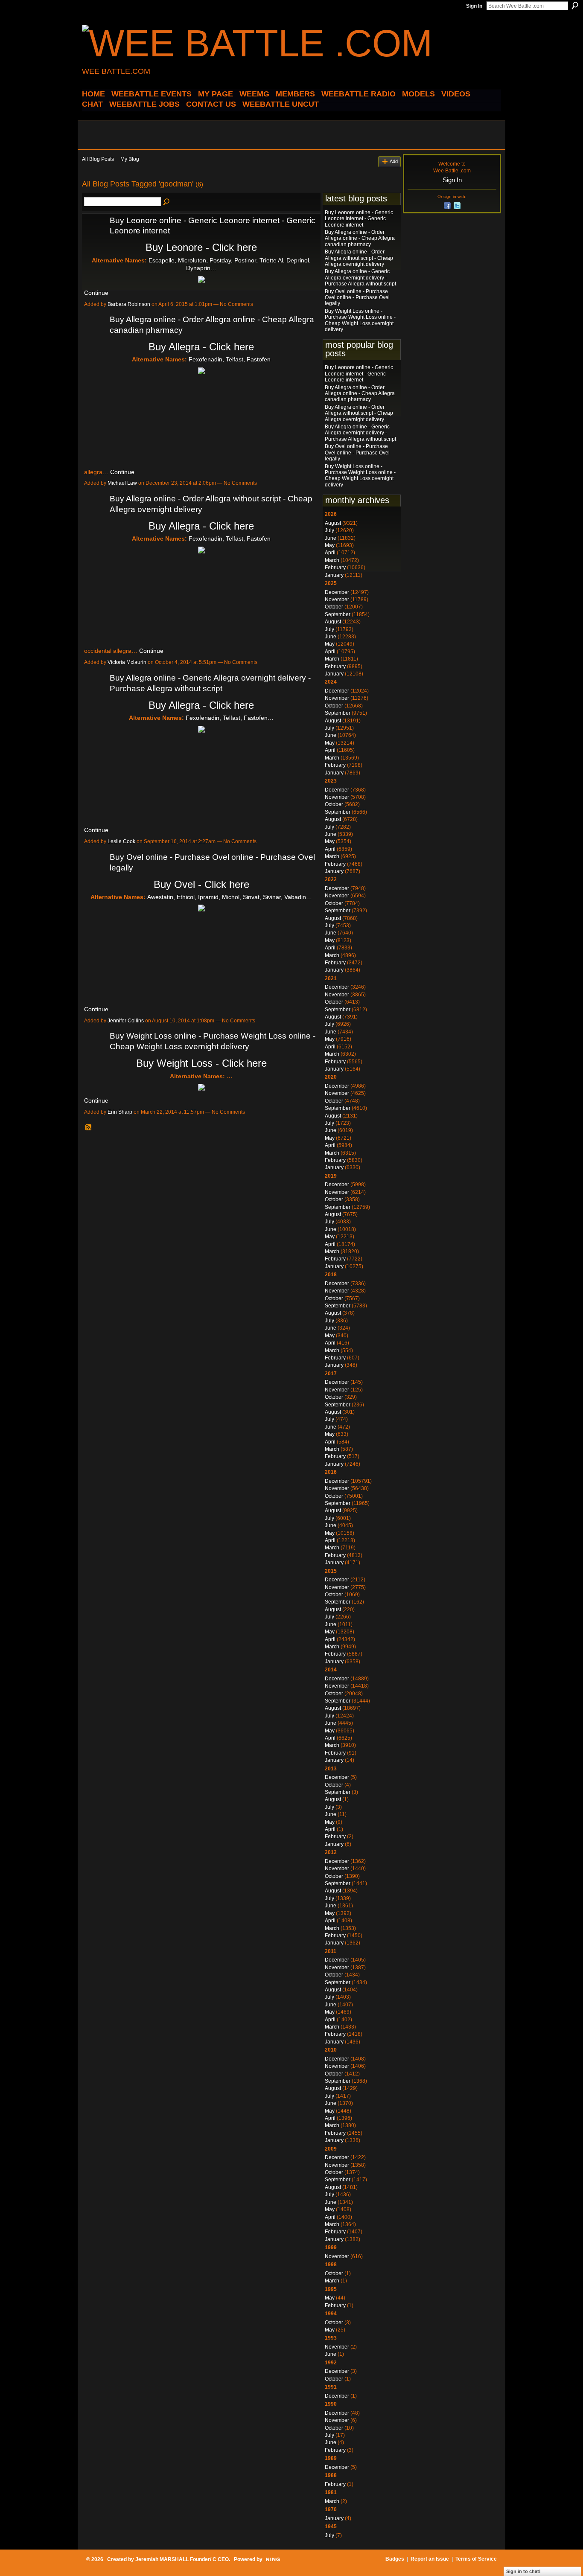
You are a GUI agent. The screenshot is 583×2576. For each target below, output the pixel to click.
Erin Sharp (120, 1112)
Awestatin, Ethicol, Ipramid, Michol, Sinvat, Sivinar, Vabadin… (230, 897)
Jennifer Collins (126, 1021)
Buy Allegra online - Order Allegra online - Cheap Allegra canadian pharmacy (360, 238)
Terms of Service (476, 2559)
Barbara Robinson (129, 304)
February (335, 568)
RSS (89, 1128)
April (330, 553)
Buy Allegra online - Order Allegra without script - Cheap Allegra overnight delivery (359, 258)
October (334, 607)
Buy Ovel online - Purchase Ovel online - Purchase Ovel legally (357, 298)
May (330, 545)
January (334, 575)
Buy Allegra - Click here (201, 347)
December (337, 592)
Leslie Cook (121, 841)
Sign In (474, 6)
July (329, 530)
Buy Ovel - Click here (201, 884)
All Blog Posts (98, 159)
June (331, 538)
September (338, 614)
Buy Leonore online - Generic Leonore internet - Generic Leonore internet (359, 219)
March (332, 560)
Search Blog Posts (167, 202)
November (337, 600)
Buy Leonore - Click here (201, 247)
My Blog (130, 159)
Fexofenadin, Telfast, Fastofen (230, 359)
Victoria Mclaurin (127, 662)
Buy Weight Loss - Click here (201, 1063)
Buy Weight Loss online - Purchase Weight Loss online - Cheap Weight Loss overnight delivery (360, 320)
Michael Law (122, 483)
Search (575, 6)
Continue (96, 293)
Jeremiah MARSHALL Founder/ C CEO (182, 2559)
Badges (395, 2559)
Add (394, 161)
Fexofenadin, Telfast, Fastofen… (230, 718)
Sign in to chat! (523, 2571)
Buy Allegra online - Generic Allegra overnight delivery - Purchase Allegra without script (360, 278)
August (333, 523)
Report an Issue (430, 2559)
